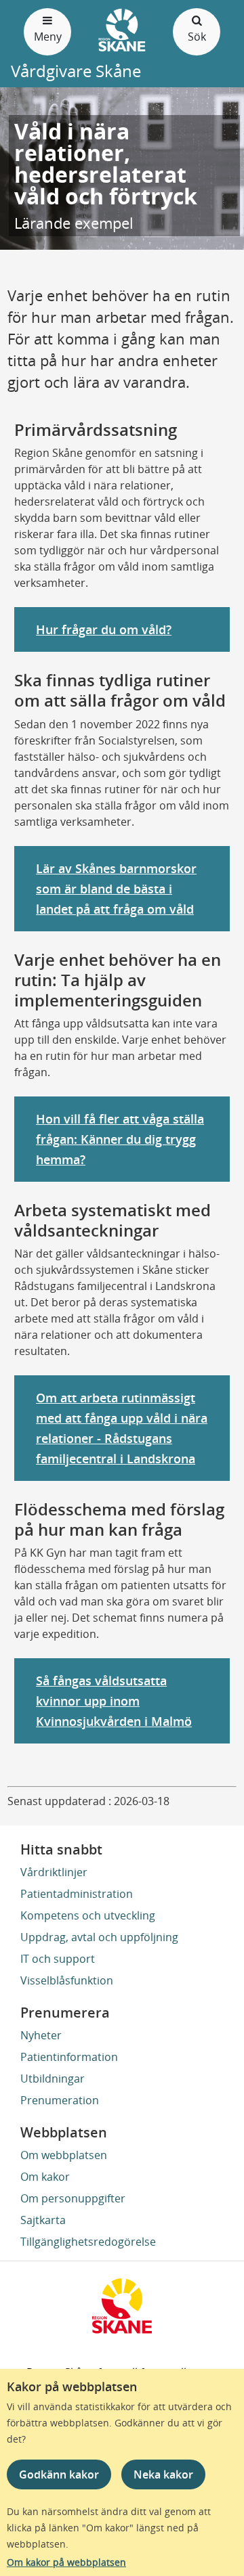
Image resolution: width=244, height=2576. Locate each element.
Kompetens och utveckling (88, 1915)
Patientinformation (69, 2057)
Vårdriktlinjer (54, 1872)
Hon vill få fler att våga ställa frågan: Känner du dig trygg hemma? (120, 1139)
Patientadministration (77, 1894)
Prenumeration (60, 2100)
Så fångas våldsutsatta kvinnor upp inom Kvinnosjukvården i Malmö (114, 1701)
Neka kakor (163, 2474)
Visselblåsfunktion (67, 1980)
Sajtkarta (43, 2220)
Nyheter (41, 2035)
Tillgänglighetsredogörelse (88, 2242)
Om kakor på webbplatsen (66, 2562)
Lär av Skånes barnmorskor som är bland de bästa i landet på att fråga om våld (116, 889)
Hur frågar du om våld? (104, 629)
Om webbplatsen (64, 2155)
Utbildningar (53, 2079)
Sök (197, 37)
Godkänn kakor (59, 2474)
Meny (48, 37)
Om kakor (45, 2177)
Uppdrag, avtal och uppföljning (99, 1937)
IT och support (58, 1959)
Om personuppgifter (73, 2198)
